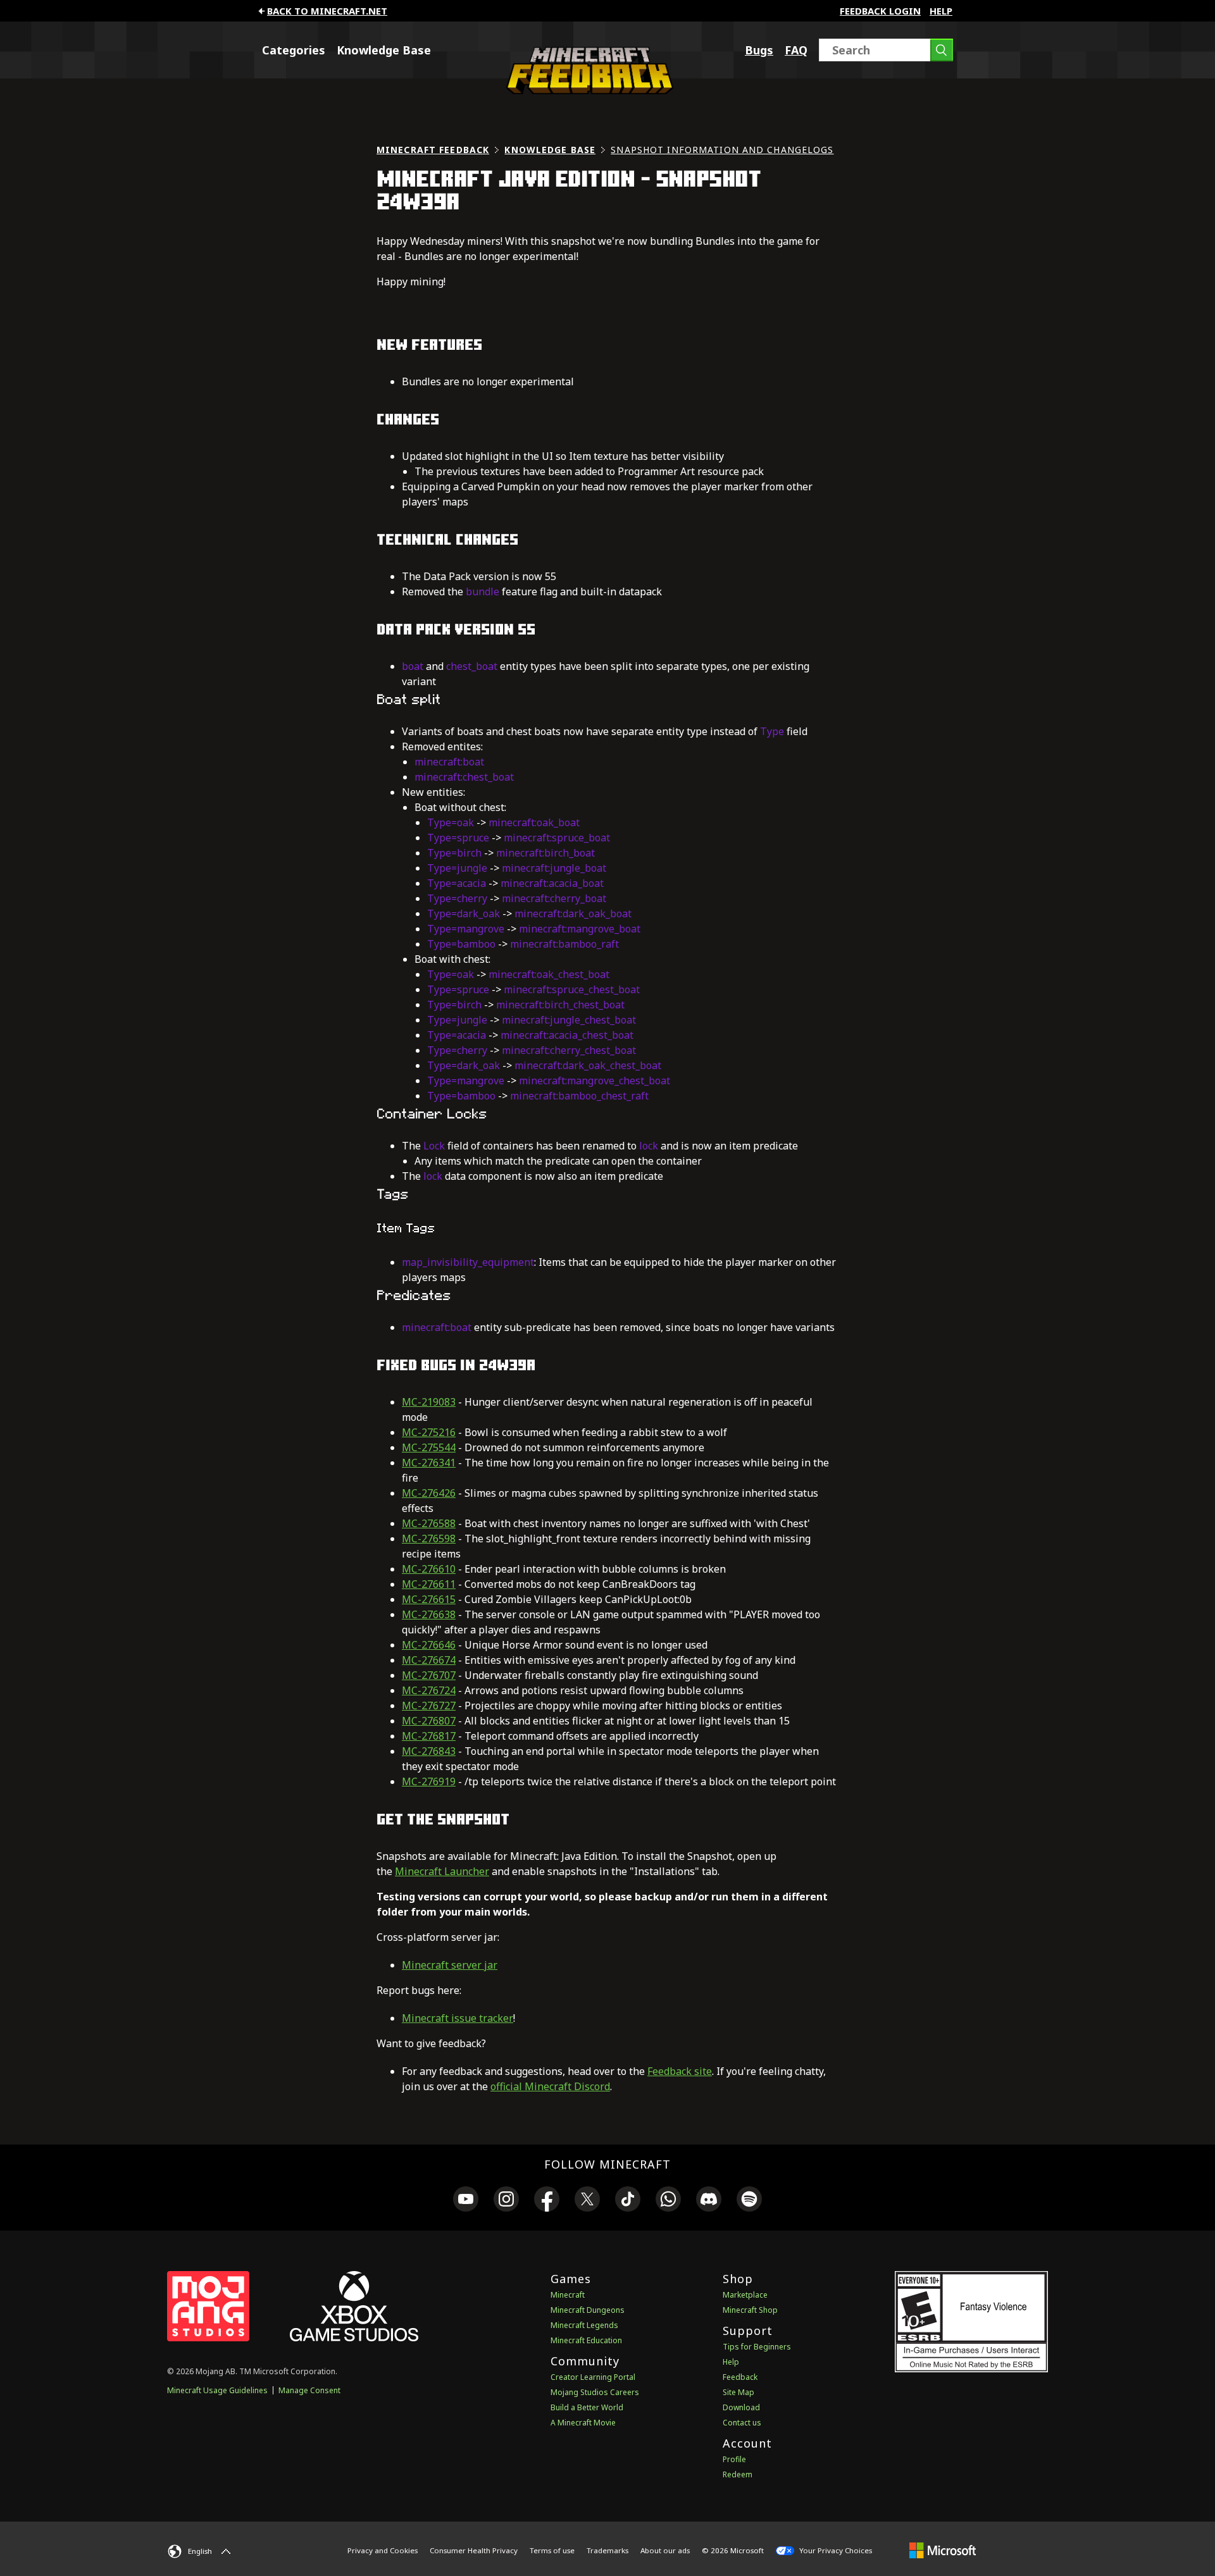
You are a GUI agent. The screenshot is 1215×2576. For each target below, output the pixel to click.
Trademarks (607, 2550)
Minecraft (568, 2295)
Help (941, 11)
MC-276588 (429, 1523)
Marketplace (745, 2295)
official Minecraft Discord (550, 2086)
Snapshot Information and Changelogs (722, 150)
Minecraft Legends (584, 2325)
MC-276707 (429, 1675)
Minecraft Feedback (433, 150)
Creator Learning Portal (593, 2377)
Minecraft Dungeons (588, 2310)
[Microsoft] (943, 2550)
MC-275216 (429, 1432)
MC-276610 (429, 1569)
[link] (466, 2201)
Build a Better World (587, 2407)
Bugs (759, 50)
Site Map (738, 2392)
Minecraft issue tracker (458, 2018)
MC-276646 (429, 1645)
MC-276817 (429, 1736)
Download (741, 2407)
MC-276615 (429, 1599)
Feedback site (680, 2071)
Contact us (742, 2423)
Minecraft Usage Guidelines (217, 2390)
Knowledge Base (384, 50)
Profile (734, 2459)
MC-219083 (429, 1402)
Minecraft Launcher (442, 1871)
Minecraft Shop (750, 2310)
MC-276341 (429, 1463)
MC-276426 (429, 1493)
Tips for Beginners (757, 2347)
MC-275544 (429, 1447)
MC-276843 (429, 1751)
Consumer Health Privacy (474, 2550)
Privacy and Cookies (383, 2550)
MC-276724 (429, 1690)
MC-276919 (429, 1781)
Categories (294, 50)
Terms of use (552, 2550)
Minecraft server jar (450, 1965)
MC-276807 (429, 1721)
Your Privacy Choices (835, 2550)
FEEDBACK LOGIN (880, 11)
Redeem (738, 2474)
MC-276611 (429, 1584)
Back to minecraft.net (327, 11)
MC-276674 (429, 1660)
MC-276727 (429, 1706)
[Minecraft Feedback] (587, 90)
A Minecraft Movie (583, 2423)
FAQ (796, 50)
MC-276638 (429, 1614)
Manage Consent (309, 2390)
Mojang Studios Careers (595, 2392)
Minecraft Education (586, 2340)
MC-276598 (429, 1539)
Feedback (740, 2377)
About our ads (665, 2550)
